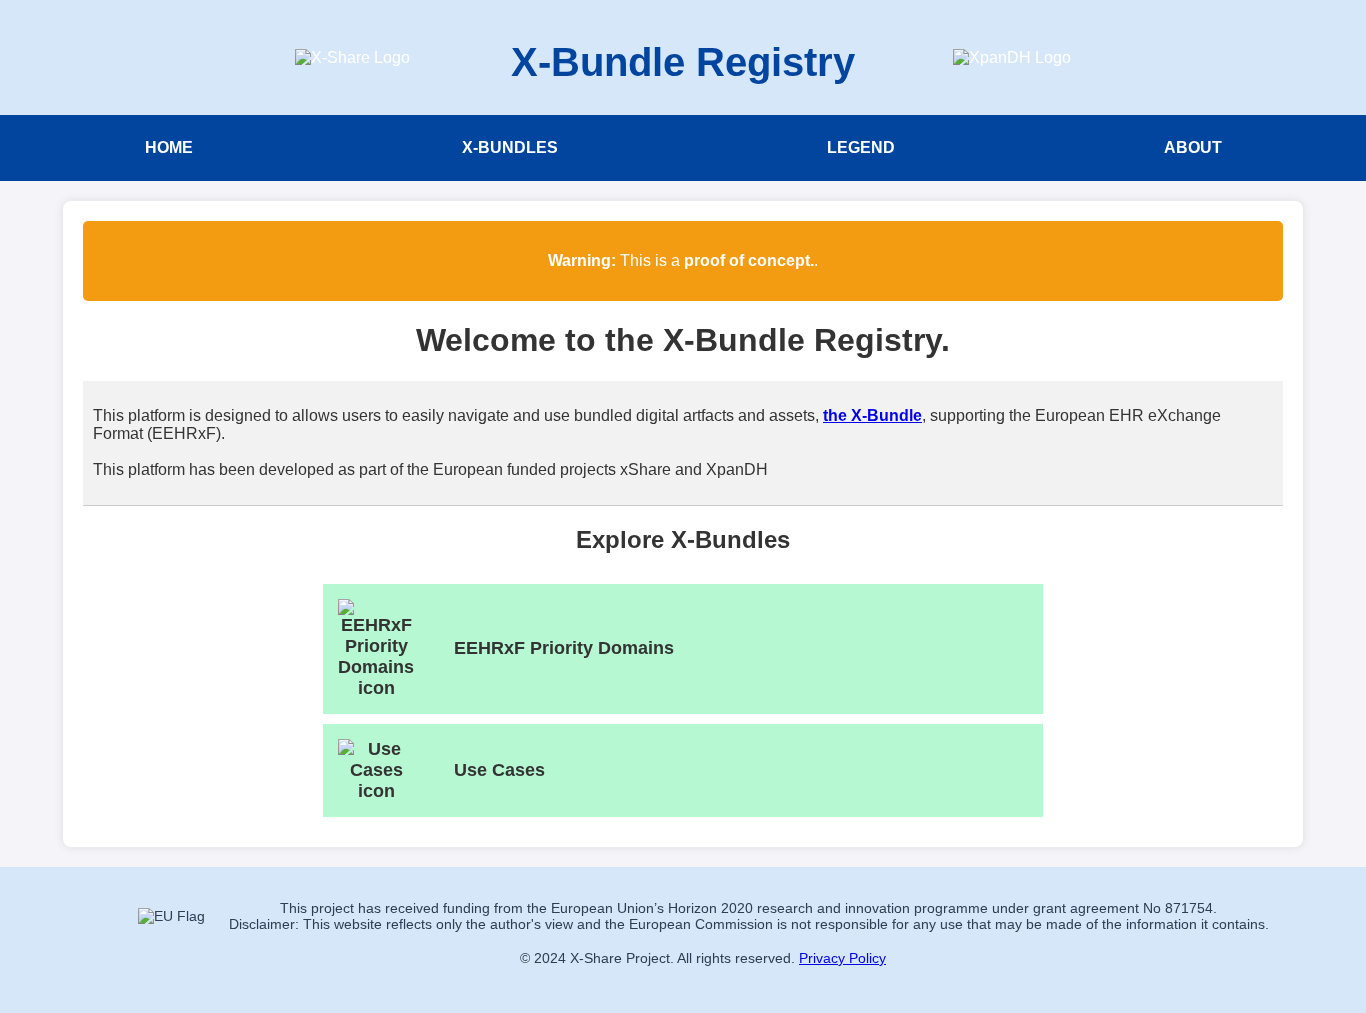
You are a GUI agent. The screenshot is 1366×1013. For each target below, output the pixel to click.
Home (169, 147)
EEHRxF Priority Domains (564, 648)
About (1193, 147)
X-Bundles (510, 147)
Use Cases (499, 770)
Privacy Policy (842, 958)
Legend (861, 147)
